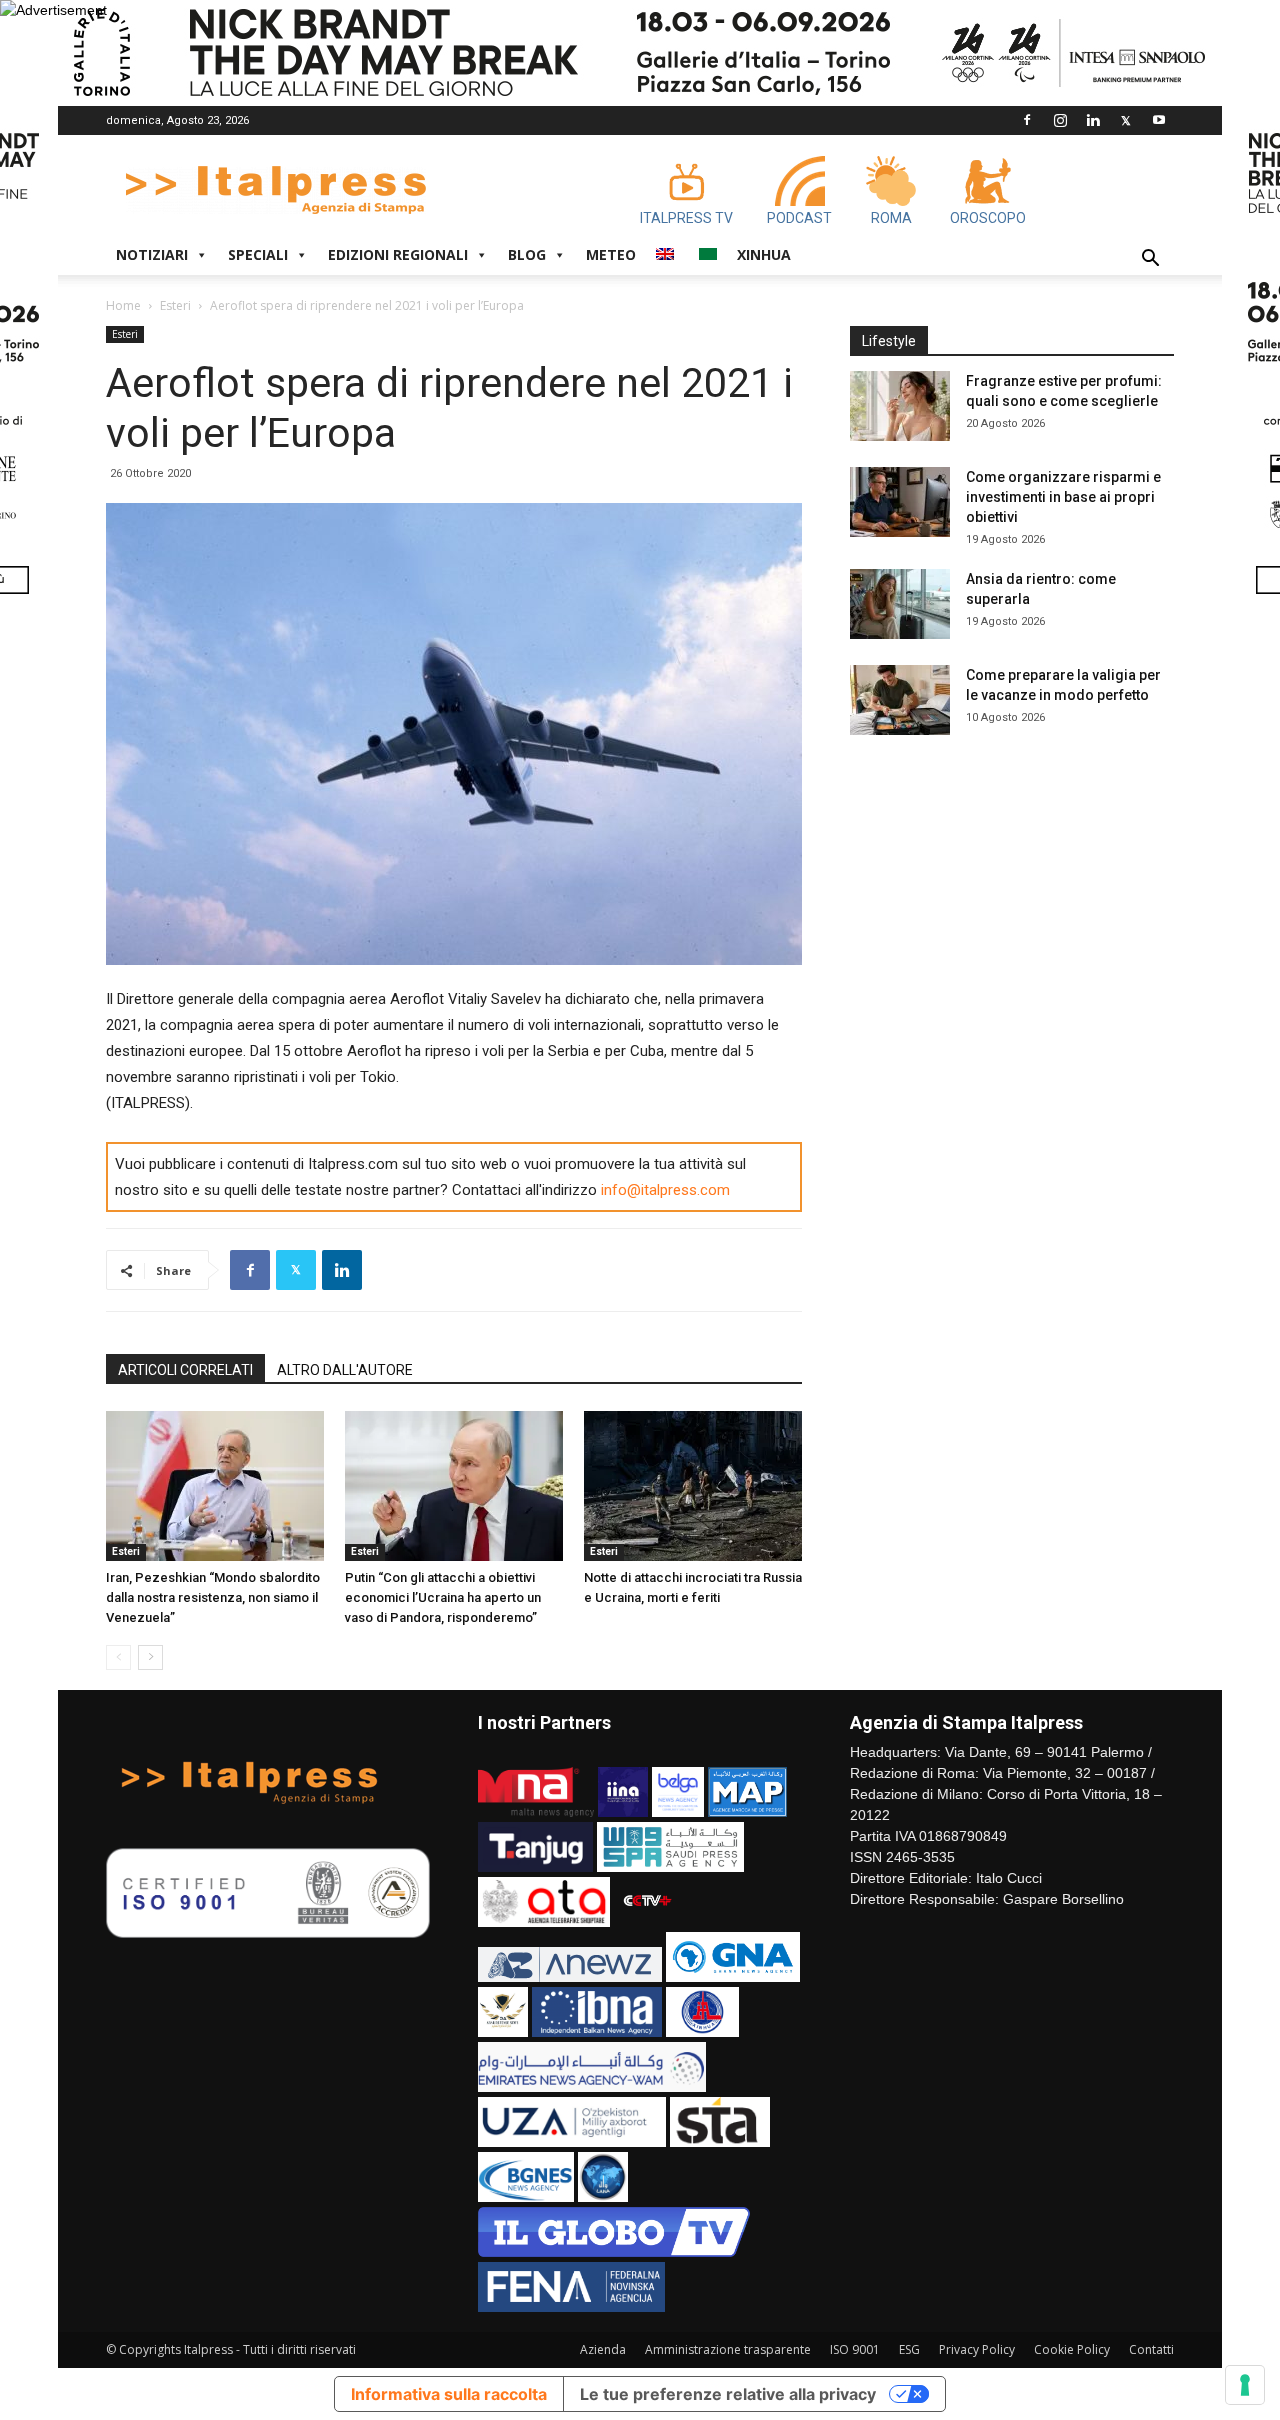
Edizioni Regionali (398, 254)
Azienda (603, 2349)
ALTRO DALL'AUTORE (345, 1370)
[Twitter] (1126, 120)
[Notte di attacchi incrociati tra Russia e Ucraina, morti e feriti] (693, 1486)
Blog (527, 254)
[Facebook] (1027, 120)
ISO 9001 (855, 2349)
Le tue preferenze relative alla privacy (728, 2394)
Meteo (611, 254)
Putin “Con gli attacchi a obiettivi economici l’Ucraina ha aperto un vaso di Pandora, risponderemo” (443, 1597)
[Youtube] (1159, 120)
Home (123, 305)
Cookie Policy (1072, 2349)
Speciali (258, 254)
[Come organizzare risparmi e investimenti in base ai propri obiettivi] (900, 502)
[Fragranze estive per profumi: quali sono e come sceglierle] (900, 406)
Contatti (1151, 2349)
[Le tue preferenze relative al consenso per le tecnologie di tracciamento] (1245, 2385)
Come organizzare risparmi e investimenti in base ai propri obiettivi (1063, 497)
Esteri (175, 305)
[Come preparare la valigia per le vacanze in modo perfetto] (900, 700)
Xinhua (764, 254)
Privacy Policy (977, 2349)
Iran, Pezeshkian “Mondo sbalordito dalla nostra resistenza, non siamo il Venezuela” (213, 1597)
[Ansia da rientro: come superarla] (900, 604)
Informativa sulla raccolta (449, 2394)
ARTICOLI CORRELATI (185, 1370)
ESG (909, 2349)
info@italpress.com (665, 1190)
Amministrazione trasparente (728, 2349)
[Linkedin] (1093, 120)
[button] (1150, 260)
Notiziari (152, 254)
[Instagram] (1060, 120)
